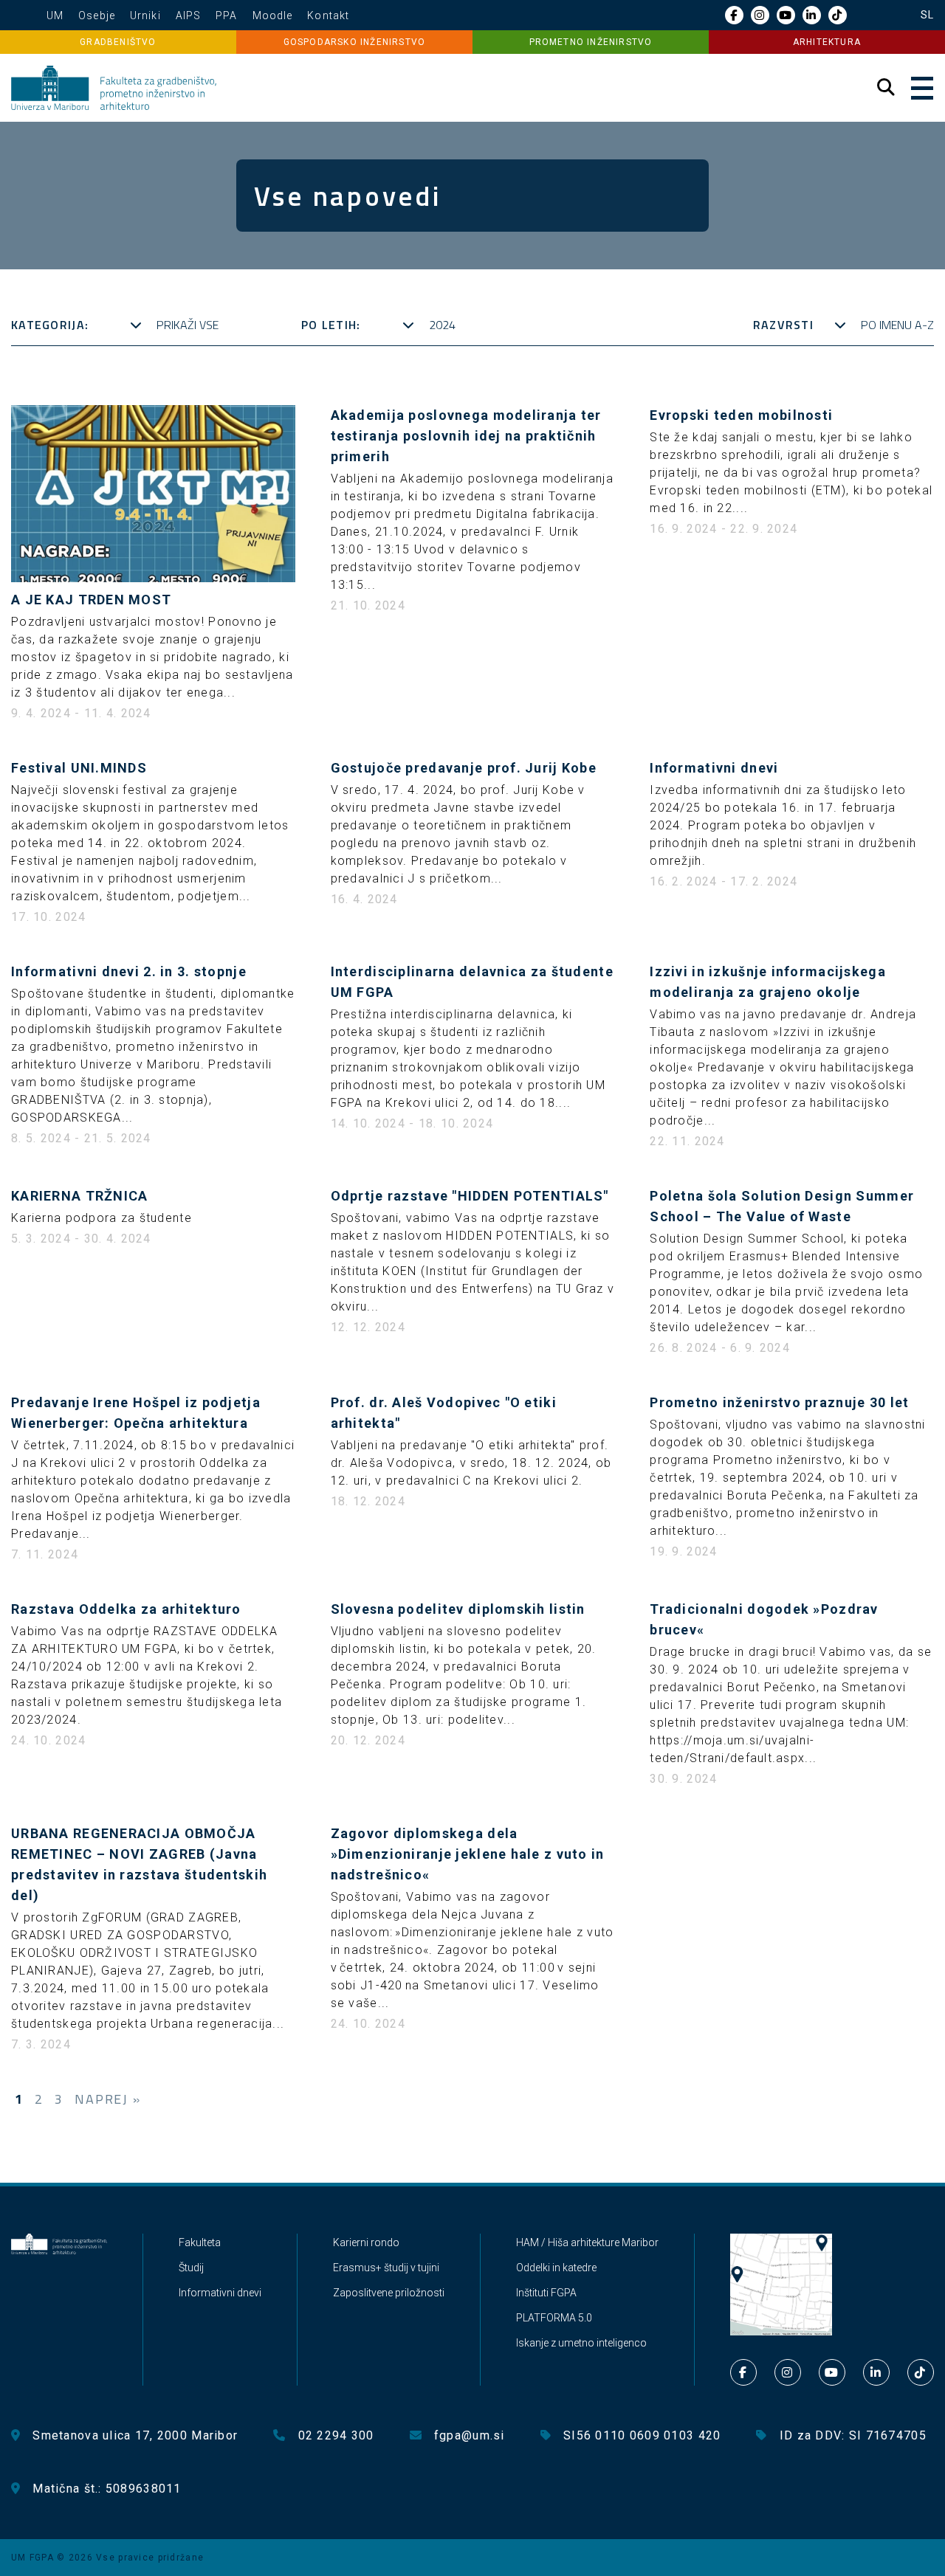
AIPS (188, 15)
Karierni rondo (366, 2242)
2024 (442, 325)
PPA (226, 15)
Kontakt (328, 15)
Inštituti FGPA (546, 2293)
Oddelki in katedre (556, 2268)
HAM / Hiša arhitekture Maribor (587, 2242)
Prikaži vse (188, 325)
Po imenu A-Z (897, 325)
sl (927, 15)
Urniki (145, 15)
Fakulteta (200, 2242)
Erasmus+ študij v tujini (386, 2268)
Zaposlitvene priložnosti (389, 2293)
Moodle (273, 15)
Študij (191, 2268)
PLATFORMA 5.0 (554, 2318)
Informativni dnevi (220, 2293)
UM (55, 15)
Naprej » (107, 2099)
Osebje (97, 15)
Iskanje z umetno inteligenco (581, 2343)
